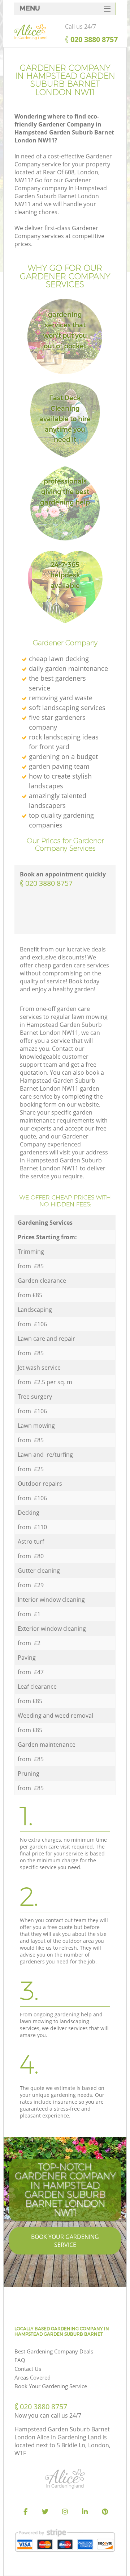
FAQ (20, 2360)
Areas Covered (32, 2377)
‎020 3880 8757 (49, 883)
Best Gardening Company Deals (54, 2351)
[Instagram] (65, 2512)
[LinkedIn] (85, 2512)
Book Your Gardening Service (65, 2241)
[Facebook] (25, 2512)
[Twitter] (45, 2512)
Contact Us (28, 2369)
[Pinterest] (105, 2512)
